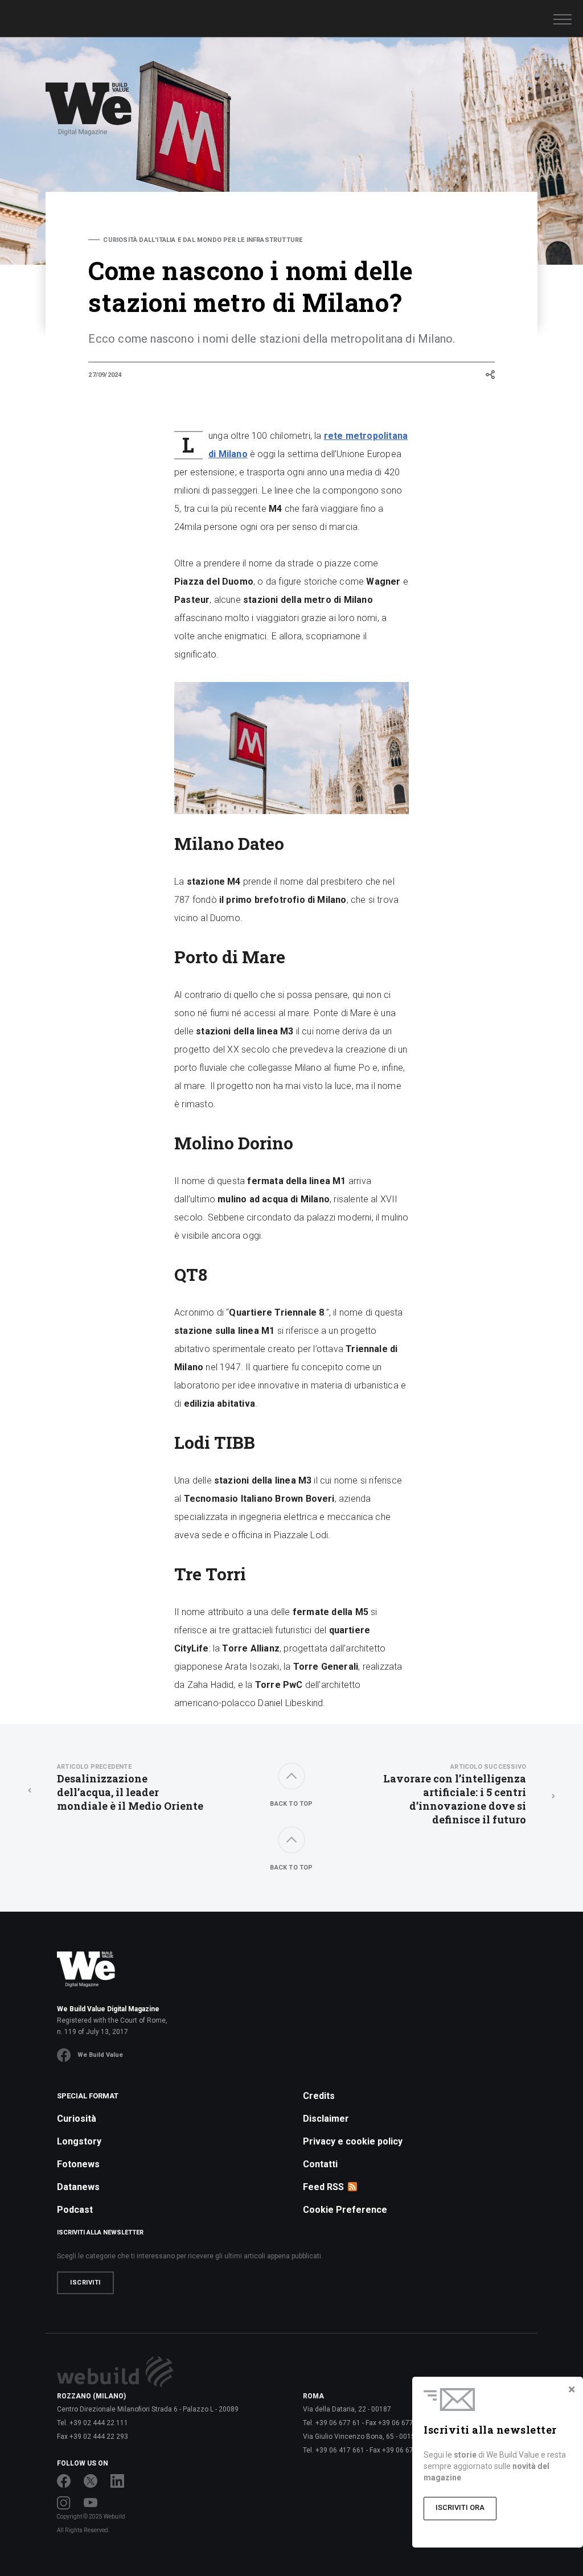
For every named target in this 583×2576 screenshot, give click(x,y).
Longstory (79, 2141)
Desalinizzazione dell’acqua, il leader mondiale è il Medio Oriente (130, 1788)
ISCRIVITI (85, 2283)
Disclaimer (326, 2119)
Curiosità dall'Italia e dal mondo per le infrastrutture (203, 240)
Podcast (75, 2210)
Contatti (320, 2164)
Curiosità (77, 2119)
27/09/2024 (105, 375)
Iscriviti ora (460, 2507)
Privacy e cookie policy (353, 2141)
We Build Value (100, 2055)
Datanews (78, 2187)
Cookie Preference (345, 2210)
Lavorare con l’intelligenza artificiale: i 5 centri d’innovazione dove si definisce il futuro (455, 1795)
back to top (291, 1804)
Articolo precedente (94, 1767)
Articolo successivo (488, 1767)
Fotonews (78, 2164)
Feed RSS (323, 2187)
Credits (319, 2096)
